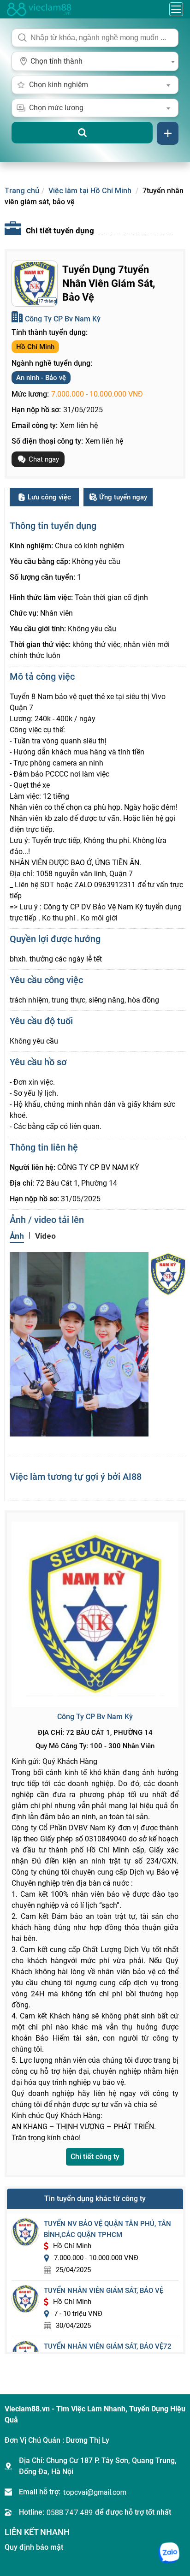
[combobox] (95, 61)
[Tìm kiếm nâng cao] (168, 133)
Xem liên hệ (79, 425)
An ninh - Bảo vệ (41, 378)
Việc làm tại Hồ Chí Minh (90, 190)
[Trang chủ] (39, 9)
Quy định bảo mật (34, 2547)
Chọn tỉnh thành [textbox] (56, 61)
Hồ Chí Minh (35, 347)
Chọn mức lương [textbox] (56, 108)
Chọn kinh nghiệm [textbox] (59, 85)
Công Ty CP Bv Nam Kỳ (63, 319)
